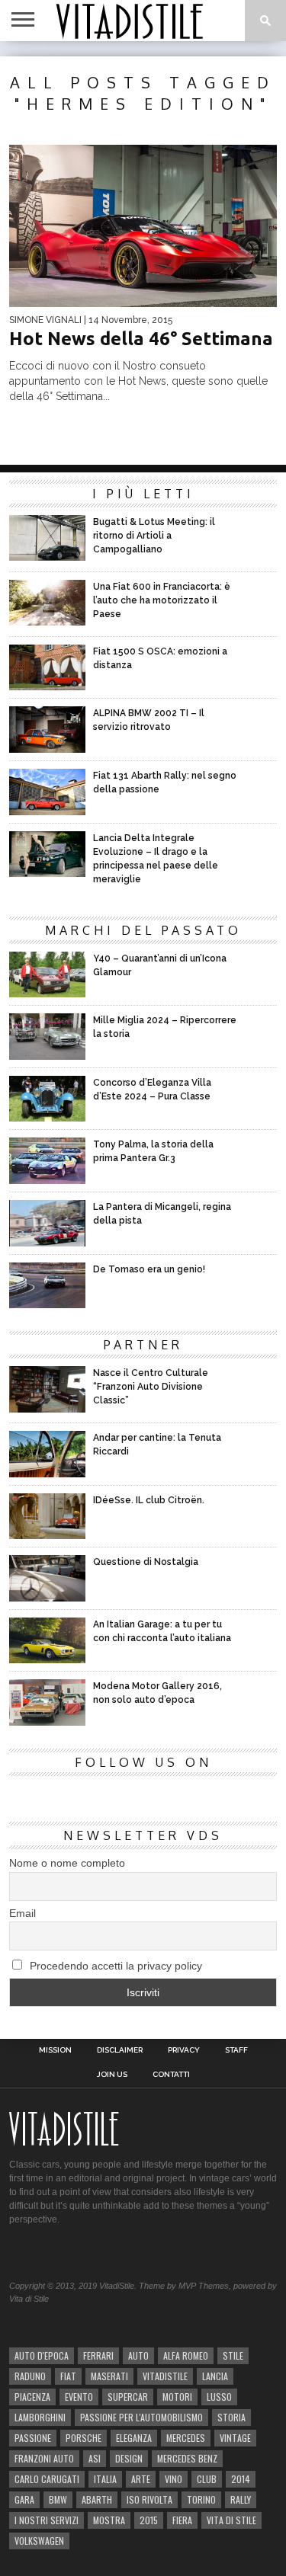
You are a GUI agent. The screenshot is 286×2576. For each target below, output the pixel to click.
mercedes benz (187, 2458)
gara (24, 2499)
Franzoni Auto (44, 2458)
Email (22, 1913)
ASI (95, 2458)
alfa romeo (186, 2355)
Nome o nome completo (67, 1863)
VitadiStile (165, 2376)
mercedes (186, 2438)
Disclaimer (120, 2050)
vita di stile (231, 2520)
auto (138, 2355)
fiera (182, 2520)
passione (33, 2438)
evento (79, 2397)
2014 (241, 2479)
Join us (112, 2075)
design (129, 2458)
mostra (109, 2520)
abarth (97, 2499)
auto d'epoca (42, 2355)
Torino (201, 2499)
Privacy (184, 2050)
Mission (55, 2050)
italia (105, 2479)
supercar (128, 2397)
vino (174, 2479)
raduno (30, 2376)
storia (231, 2417)
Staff (236, 2050)
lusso (219, 2397)
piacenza (32, 2397)
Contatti (171, 2075)
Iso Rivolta (149, 2499)
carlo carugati (47, 2479)
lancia (215, 2376)
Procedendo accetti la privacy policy (114, 1966)
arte (141, 2479)
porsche (84, 2438)
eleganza (134, 2438)
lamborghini (40, 2417)
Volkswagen (39, 2541)
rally (241, 2499)
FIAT (68, 2376)
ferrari (98, 2355)
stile (233, 2355)
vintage (235, 2438)
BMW (58, 2499)
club (207, 2479)
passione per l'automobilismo (141, 2417)
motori (177, 2397)
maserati (109, 2376)
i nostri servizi (47, 2520)
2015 (149, 2520)
